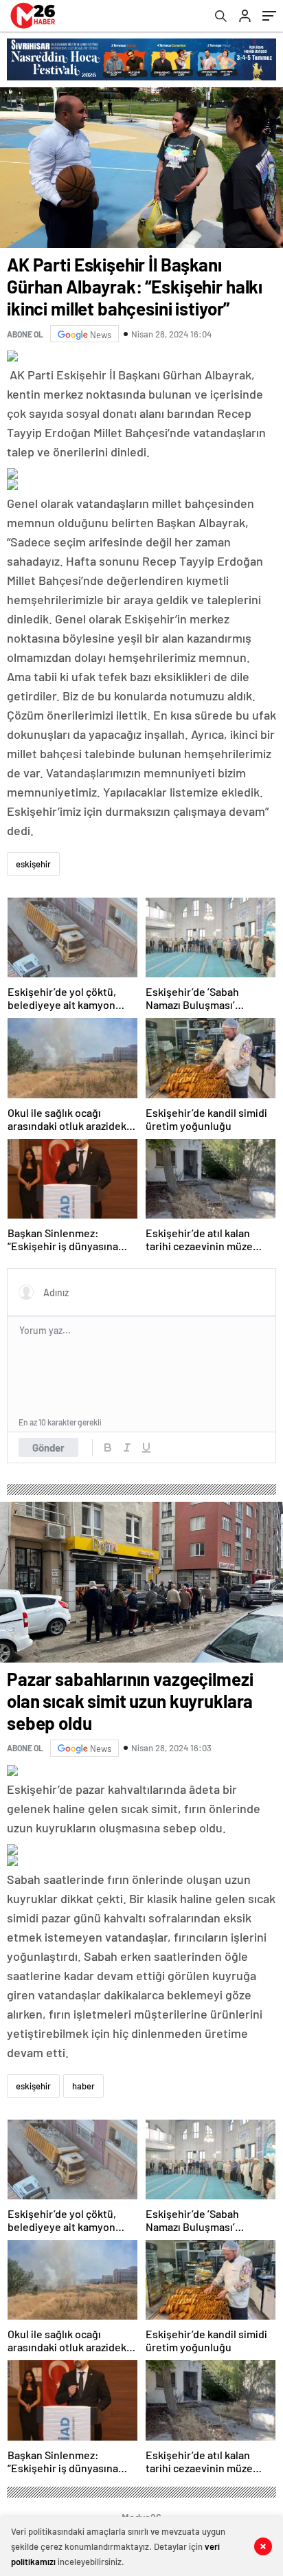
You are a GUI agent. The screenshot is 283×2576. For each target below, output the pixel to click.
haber (83, 2086)
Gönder (48, 1447)
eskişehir (33, 864)
